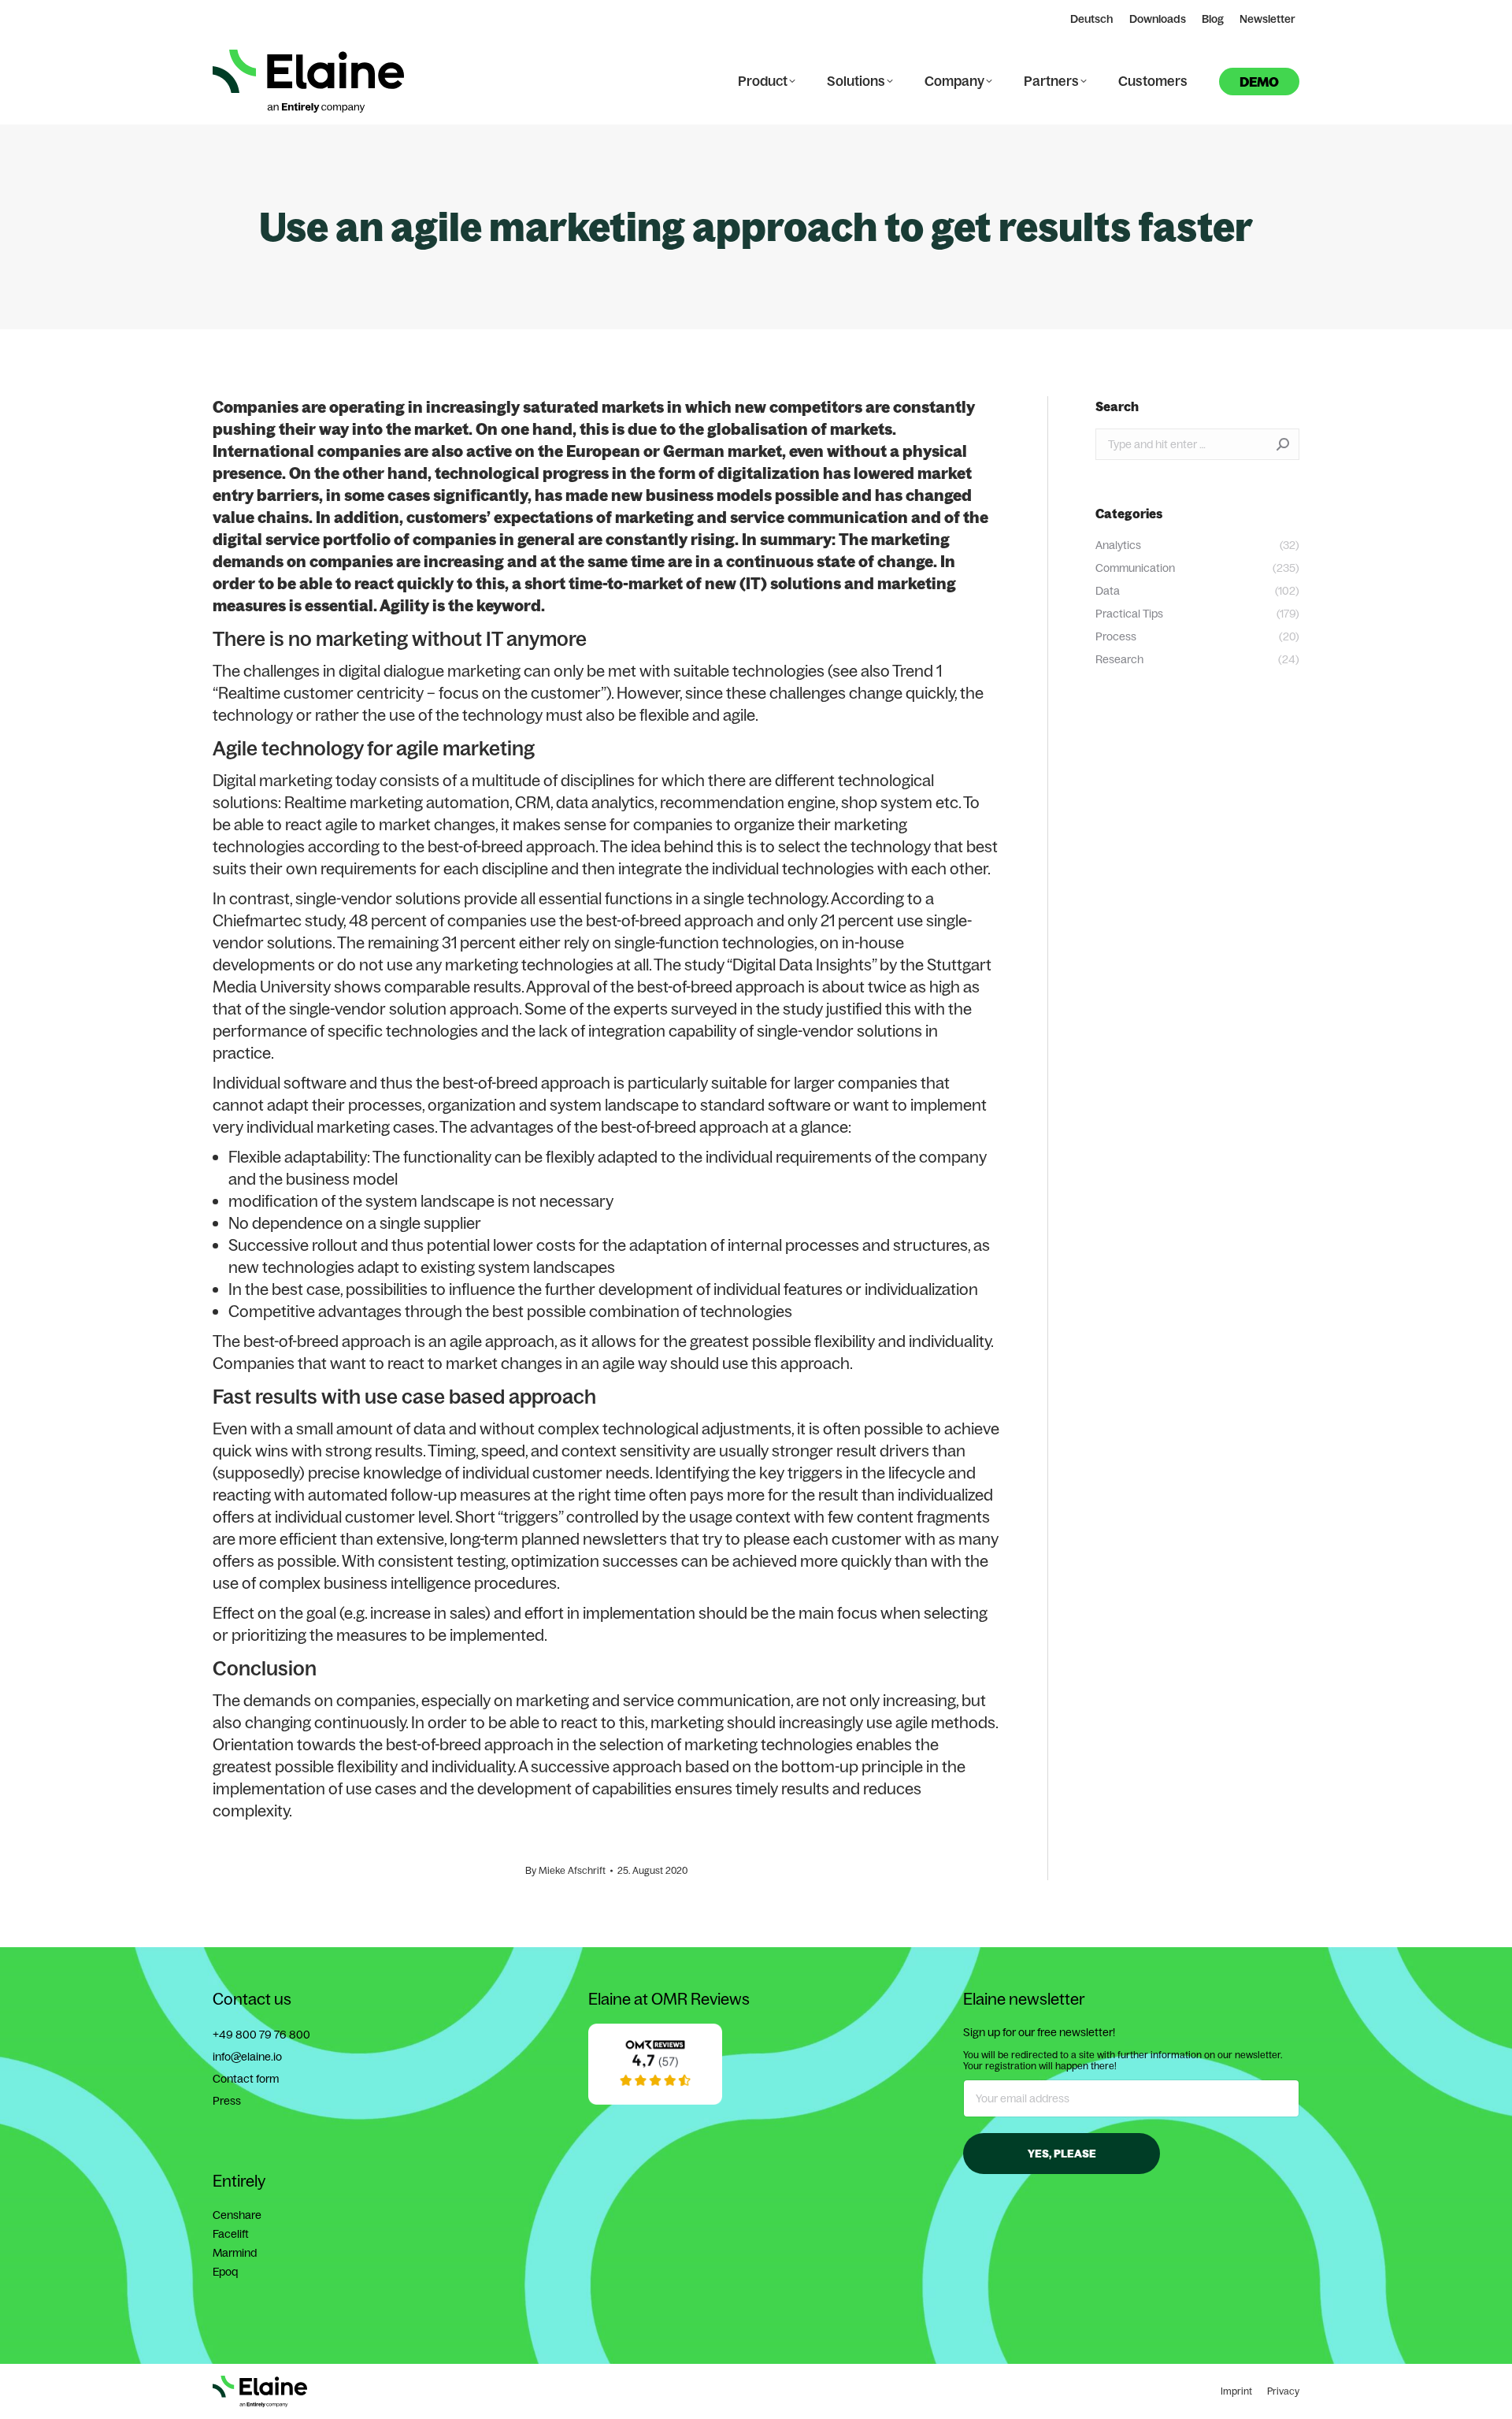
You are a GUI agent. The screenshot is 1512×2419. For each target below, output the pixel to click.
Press (227, 2101)
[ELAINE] (655, 2101)
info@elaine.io (247, 2057)
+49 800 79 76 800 (261, 2035)
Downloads (1158, 19)
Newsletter (1267, 19)
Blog (1213, 19)
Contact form (246, 2079)
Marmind (235, 2253)
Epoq (225, 2272)
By (565, 1870)
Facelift (231, 2234)
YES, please (1062, 2154)
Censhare (237, 2215)
